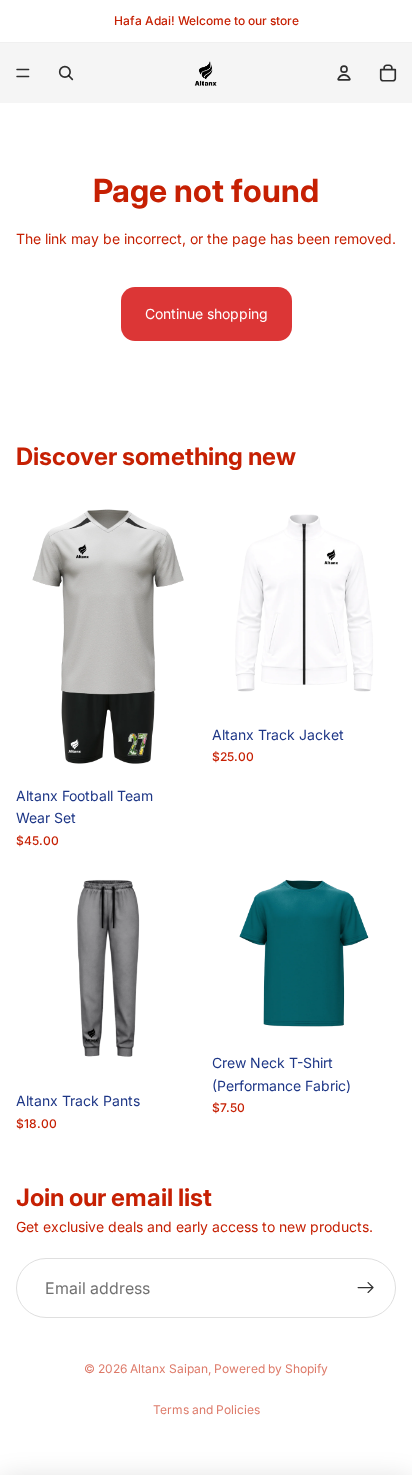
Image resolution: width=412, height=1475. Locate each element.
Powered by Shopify (271, 1368)
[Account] (344, 73)
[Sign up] (366, 1288)
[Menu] (23, 73)
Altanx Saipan (169, 1368)
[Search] (66, 73)
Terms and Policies (206, 1409)
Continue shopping (206, 313)
